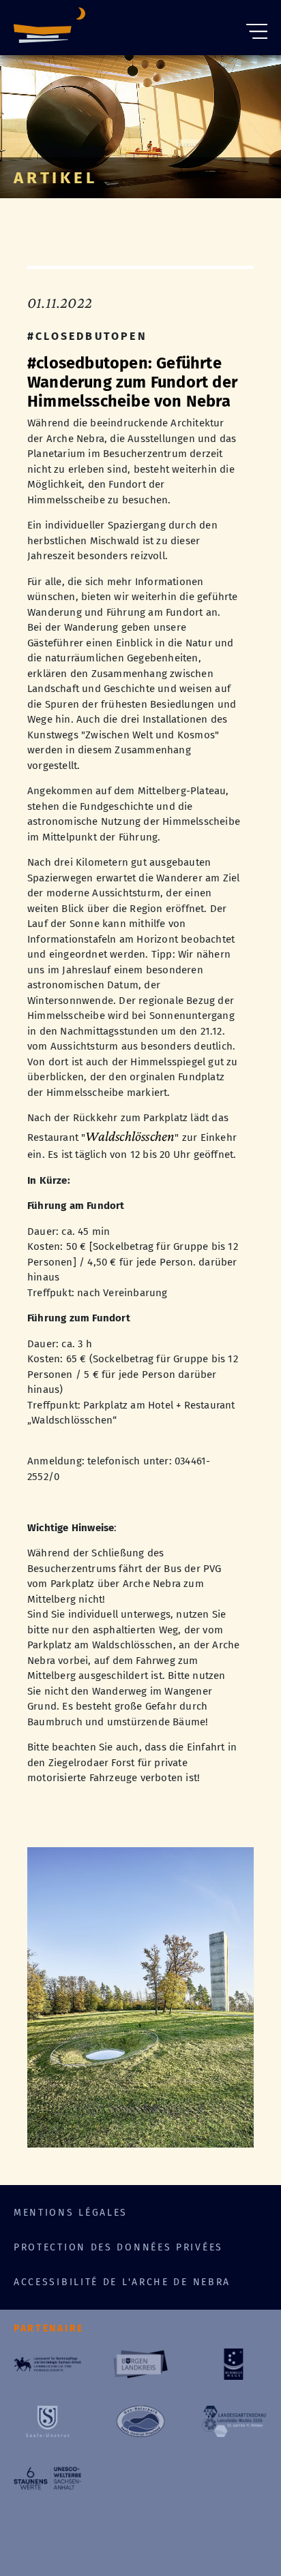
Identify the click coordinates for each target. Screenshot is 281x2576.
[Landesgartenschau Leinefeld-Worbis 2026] (234, 2421)
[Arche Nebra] (49, 28)
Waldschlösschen (130, 1136)
